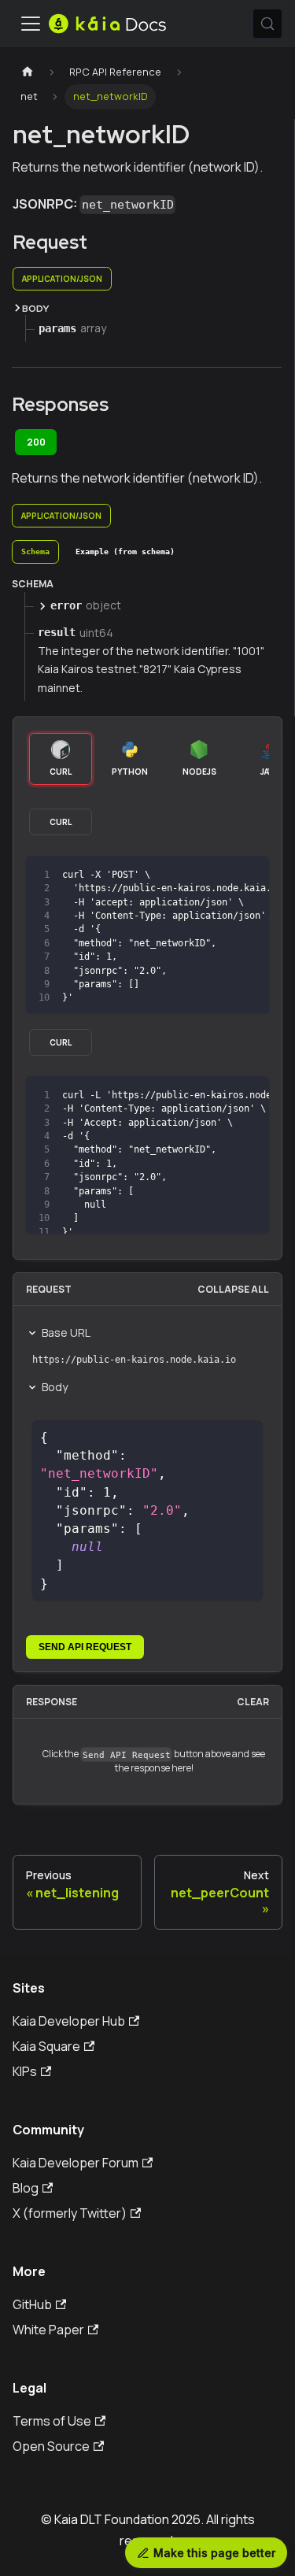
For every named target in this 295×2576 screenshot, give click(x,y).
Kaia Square (46, 2046)
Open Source (51, 2446)
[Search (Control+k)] (267, 24)
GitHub (32, 2304)
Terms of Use (52, 2421)
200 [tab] (36, 442)
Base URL (66, 1332)
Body (55, 1387)
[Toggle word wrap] (221, 875)
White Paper (48, 2330)
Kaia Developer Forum (76, 2163)
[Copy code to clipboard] (250, 875)
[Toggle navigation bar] (31, 24)
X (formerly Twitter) (70, 2213)
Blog (26, 2188)
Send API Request (85, 1647)
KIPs (25, 2071)
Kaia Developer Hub (69, 2021)
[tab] (35, 552)
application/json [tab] (62, 279)
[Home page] (28, 72)
